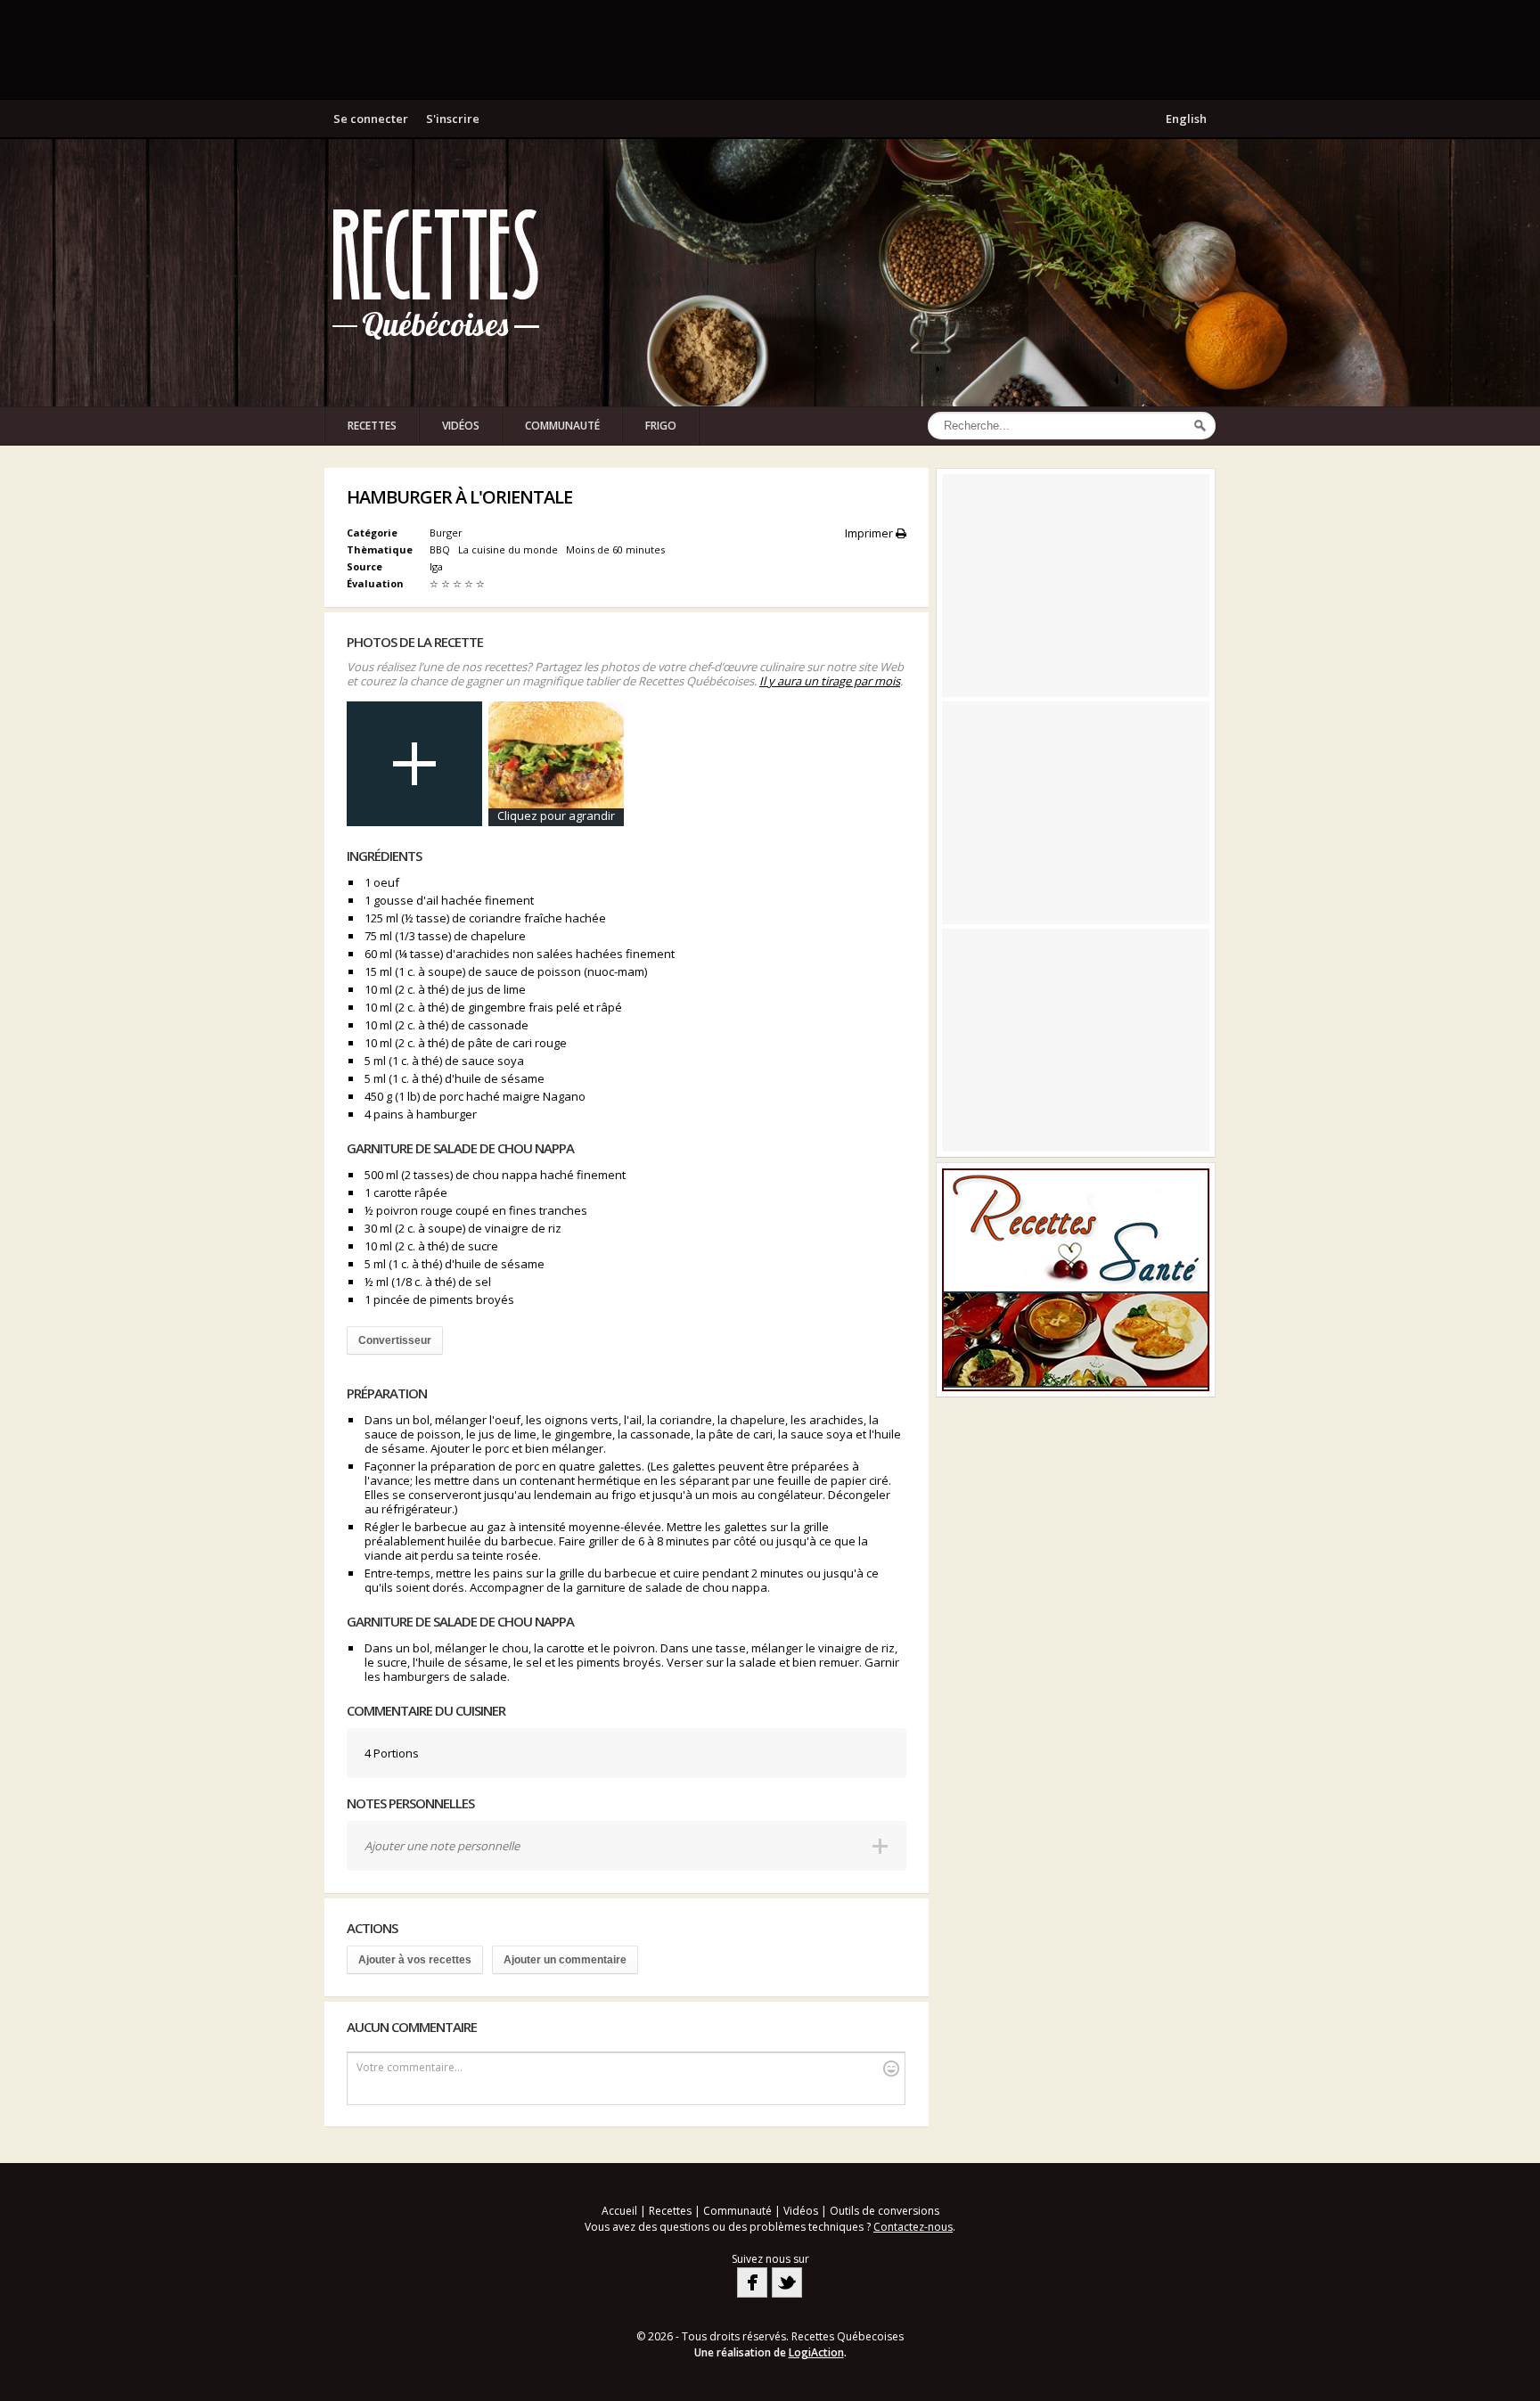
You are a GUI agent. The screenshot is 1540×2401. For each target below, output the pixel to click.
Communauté (562, 426)
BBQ (441, 549)
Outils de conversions (885, 2211)
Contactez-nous (913, 2227)
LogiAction (816, 2352)
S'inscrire (453, 119)
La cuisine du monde (509, 549)
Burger (446, 533)
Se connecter (371, 119)
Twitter (787, 2282)
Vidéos (461, 426)
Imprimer (870, 533)
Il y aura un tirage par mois (830, 681)
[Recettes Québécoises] (436, 273)
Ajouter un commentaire (565, 1960)
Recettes (372, 426)
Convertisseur (395, 1340)
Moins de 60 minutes (617, 549)
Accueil (619, 2211)
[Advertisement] (770, 49)
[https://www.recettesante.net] (1076, 1280)
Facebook (752, 2282)
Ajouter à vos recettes (415, 1960)
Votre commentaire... (410, 2067)
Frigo (661, 426)
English (1186, 119)
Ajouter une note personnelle (442, 1846)
